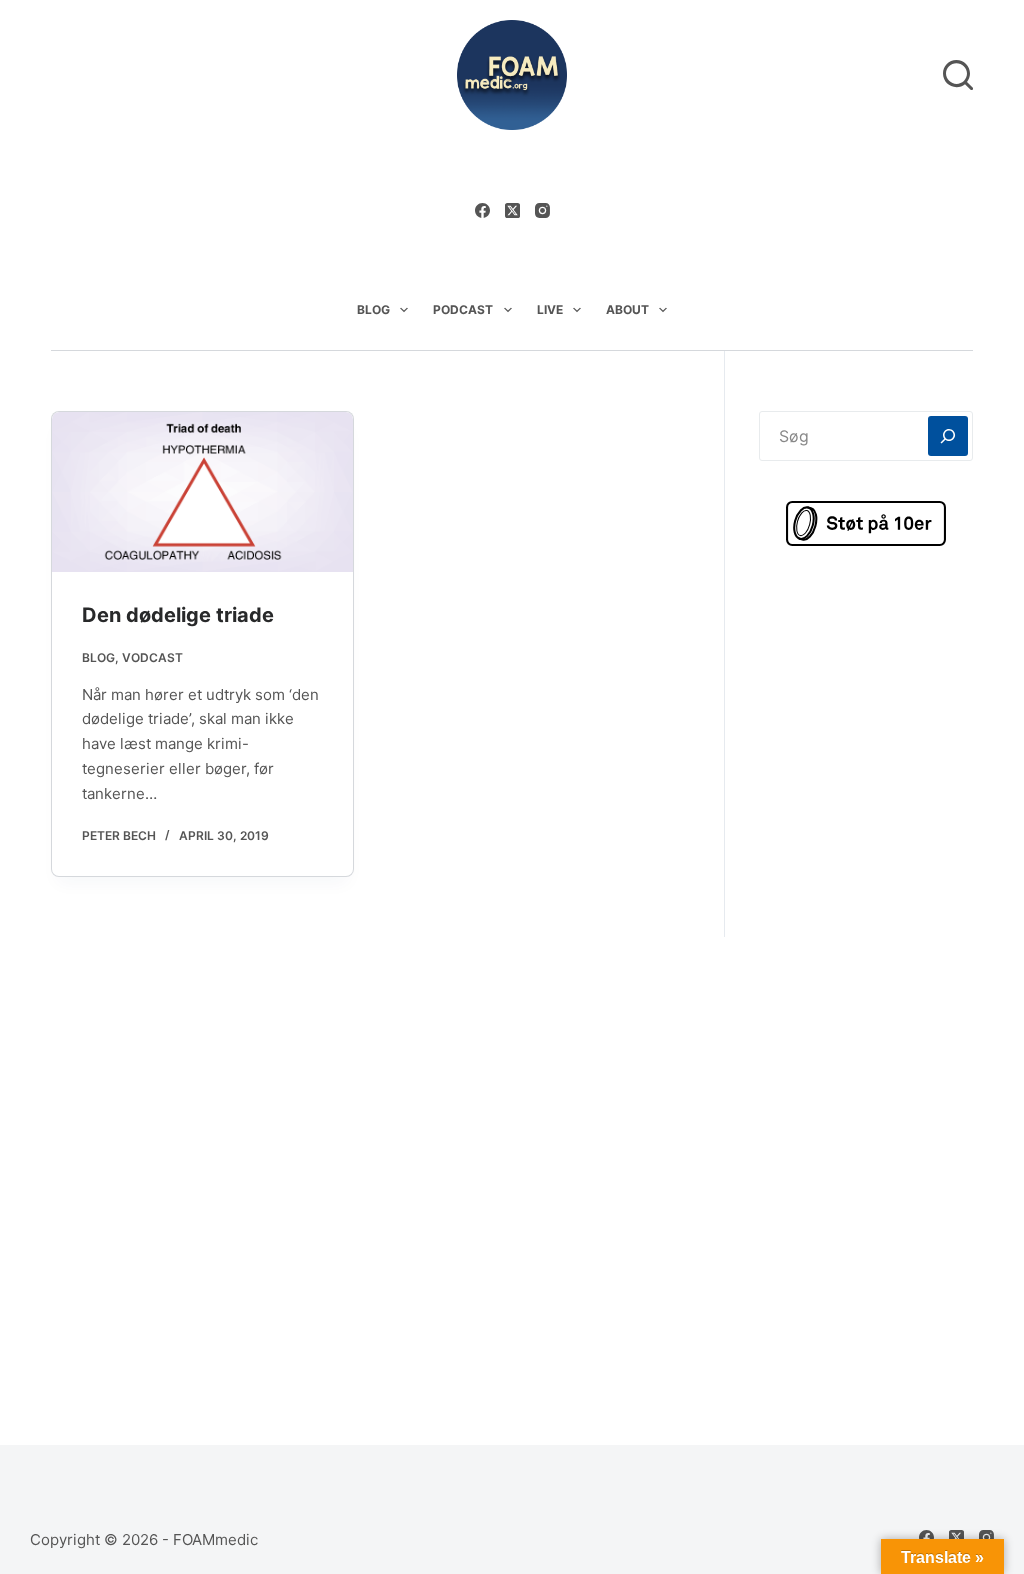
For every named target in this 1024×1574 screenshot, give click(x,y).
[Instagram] (542, 210)
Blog (373, 309)
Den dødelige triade (178, 615)
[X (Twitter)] (512, 210)
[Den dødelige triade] (202, 492)
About (627, 309)
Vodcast (152, 657)
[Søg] (958, 75)
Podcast (463, 309)
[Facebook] (482, 210)
